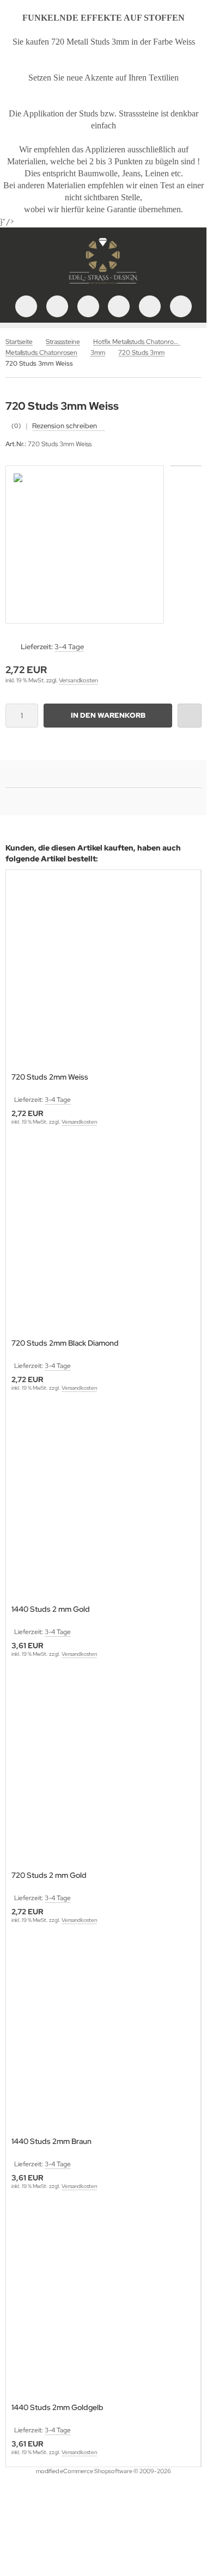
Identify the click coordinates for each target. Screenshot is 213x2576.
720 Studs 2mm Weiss (50, 1077)
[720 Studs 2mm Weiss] (103, 973)
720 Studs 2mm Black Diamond (65, 1343)
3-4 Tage (69, 647)
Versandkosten (78, 680)
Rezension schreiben (65, 426)
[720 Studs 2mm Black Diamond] (103, 1239)
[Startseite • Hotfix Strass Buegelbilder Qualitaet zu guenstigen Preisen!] (104, 285)
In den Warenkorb (108, 715)
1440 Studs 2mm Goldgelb (57, 2408)
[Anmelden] (88, 306)
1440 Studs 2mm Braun (51, 2141)
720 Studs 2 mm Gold (49, 1875)
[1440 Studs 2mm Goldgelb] (103, 2303)
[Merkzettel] (119, 306)
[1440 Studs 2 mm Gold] (103, 1505)
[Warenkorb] (150, 306)
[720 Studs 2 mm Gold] (103, 1771)
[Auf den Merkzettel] (190, 716)
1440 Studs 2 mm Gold (51, 1609)
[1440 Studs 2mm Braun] (103, 2037)
